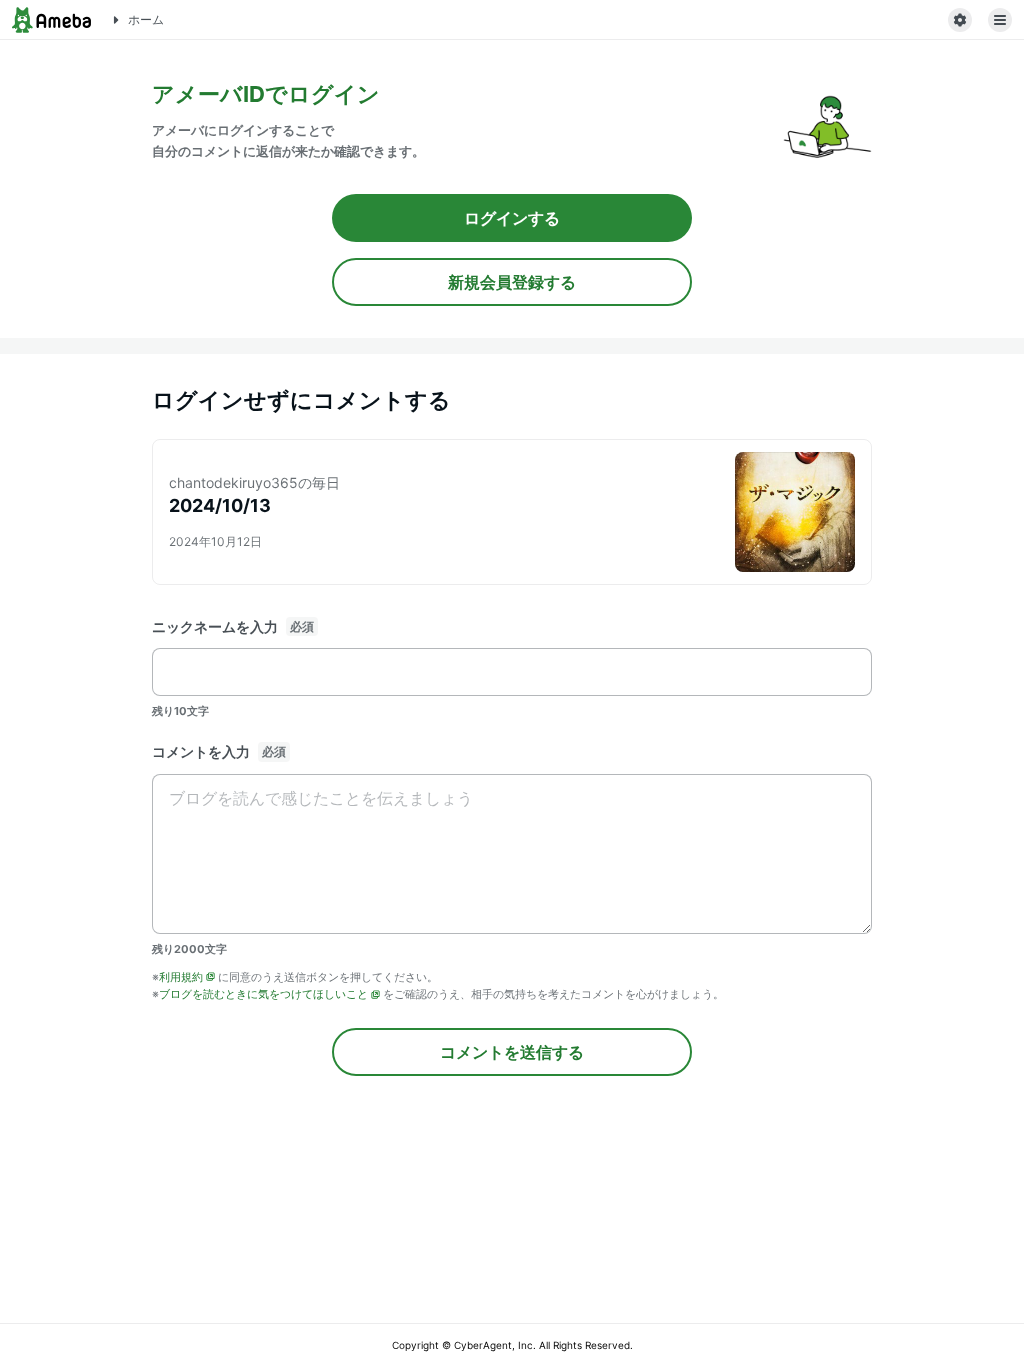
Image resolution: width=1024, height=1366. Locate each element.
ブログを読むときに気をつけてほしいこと (263, 994)
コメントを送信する (512, 1052)
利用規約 (181, 977)
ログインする (512, 218)
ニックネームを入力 (215, 626)
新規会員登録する (512, 282)
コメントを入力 (201, 751)
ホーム (146, 19)
